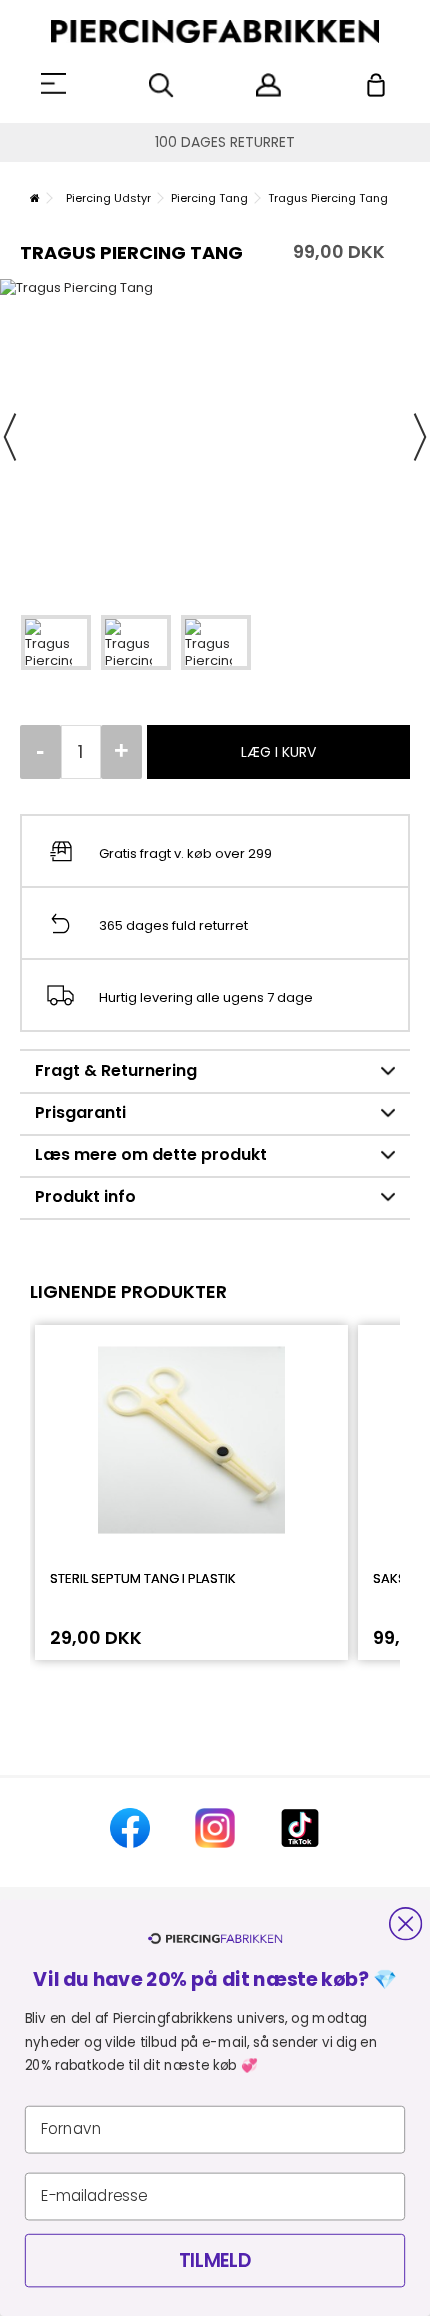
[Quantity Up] (121, 752)
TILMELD (215, 2260)
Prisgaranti (80, 1112)
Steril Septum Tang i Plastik (143, 1578)
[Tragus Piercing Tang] (56, 642)
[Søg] (161, 85)
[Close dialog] (405, 1923)
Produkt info (85, 1196)
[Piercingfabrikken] (215, 31)
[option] (215, 436)
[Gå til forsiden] (35, 198)
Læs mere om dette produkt (151, 1154)
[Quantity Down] (40, 752)
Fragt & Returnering (116, 1070)
